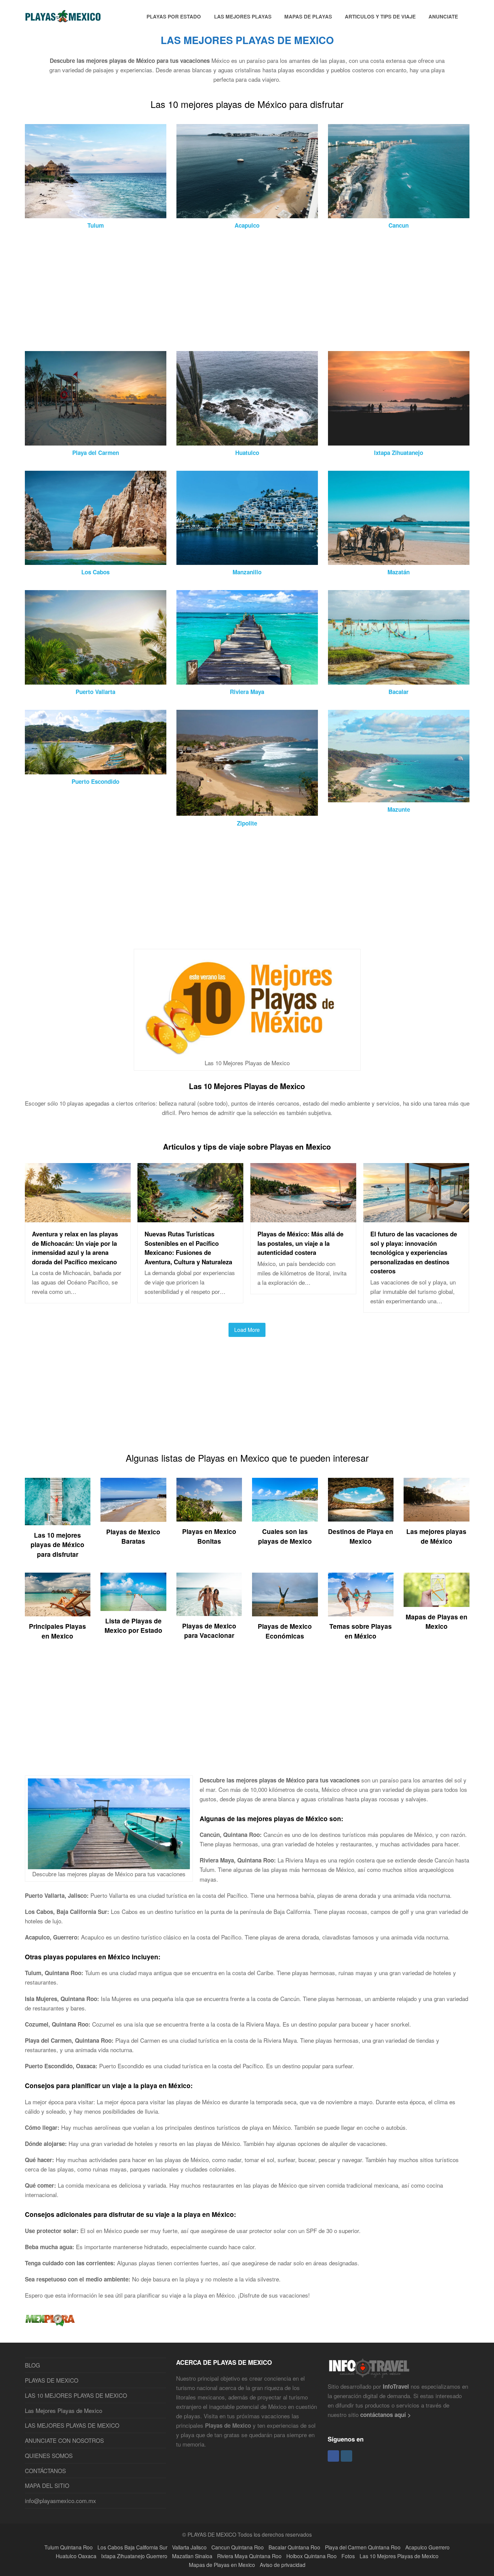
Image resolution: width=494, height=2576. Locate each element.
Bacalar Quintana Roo (294, 2547)
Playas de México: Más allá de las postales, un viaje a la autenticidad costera (300, 1243)
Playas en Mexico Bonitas (209, 1536)
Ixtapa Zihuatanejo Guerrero (134, 2556)
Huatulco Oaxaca (76, 2556)
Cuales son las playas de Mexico (285, 1536)
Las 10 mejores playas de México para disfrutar (57, 1545)
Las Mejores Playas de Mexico (64, 2410)
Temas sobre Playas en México (361, 1631)
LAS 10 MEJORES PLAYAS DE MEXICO (76, 2395)
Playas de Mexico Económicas (285, 1631)
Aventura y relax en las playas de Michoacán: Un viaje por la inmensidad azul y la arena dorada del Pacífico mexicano (75, 1248)
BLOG (32, 2365)
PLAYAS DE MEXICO (52, 2380)
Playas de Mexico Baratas (133, 1536)
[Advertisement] (227, 291)
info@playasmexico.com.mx (60, 2501)
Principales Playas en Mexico (57, 1631)
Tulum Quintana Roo (69, 2547)
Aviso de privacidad (283, 2565)
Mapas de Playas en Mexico (437, 1622)
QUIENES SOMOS (49, 2455)
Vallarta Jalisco (189, 2547)
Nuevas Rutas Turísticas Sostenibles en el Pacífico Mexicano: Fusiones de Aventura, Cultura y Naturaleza (188, 1248)
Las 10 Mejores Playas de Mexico (247, 1086)
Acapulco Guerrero (427, 2547)
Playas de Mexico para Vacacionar (209, 1631)
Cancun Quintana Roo (238, 2547)
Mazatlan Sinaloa (192, 2556)
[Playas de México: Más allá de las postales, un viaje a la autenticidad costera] (303, 1217)
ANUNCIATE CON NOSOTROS (64, 2440)
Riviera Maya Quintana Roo (249, 2556)
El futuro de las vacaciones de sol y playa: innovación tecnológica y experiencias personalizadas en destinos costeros (414, 1252)
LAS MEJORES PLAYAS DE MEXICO (72, 2425)
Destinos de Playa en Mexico (361, 1536)
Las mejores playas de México (436, 1536)
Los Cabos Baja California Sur (132, 2547)
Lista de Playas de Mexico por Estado (133, 1626)
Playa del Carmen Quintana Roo (363, 2547)
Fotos (348, 2556)
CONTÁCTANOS (45, 2471)
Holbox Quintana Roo (312, 2556)
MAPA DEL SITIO (47, 2485)
